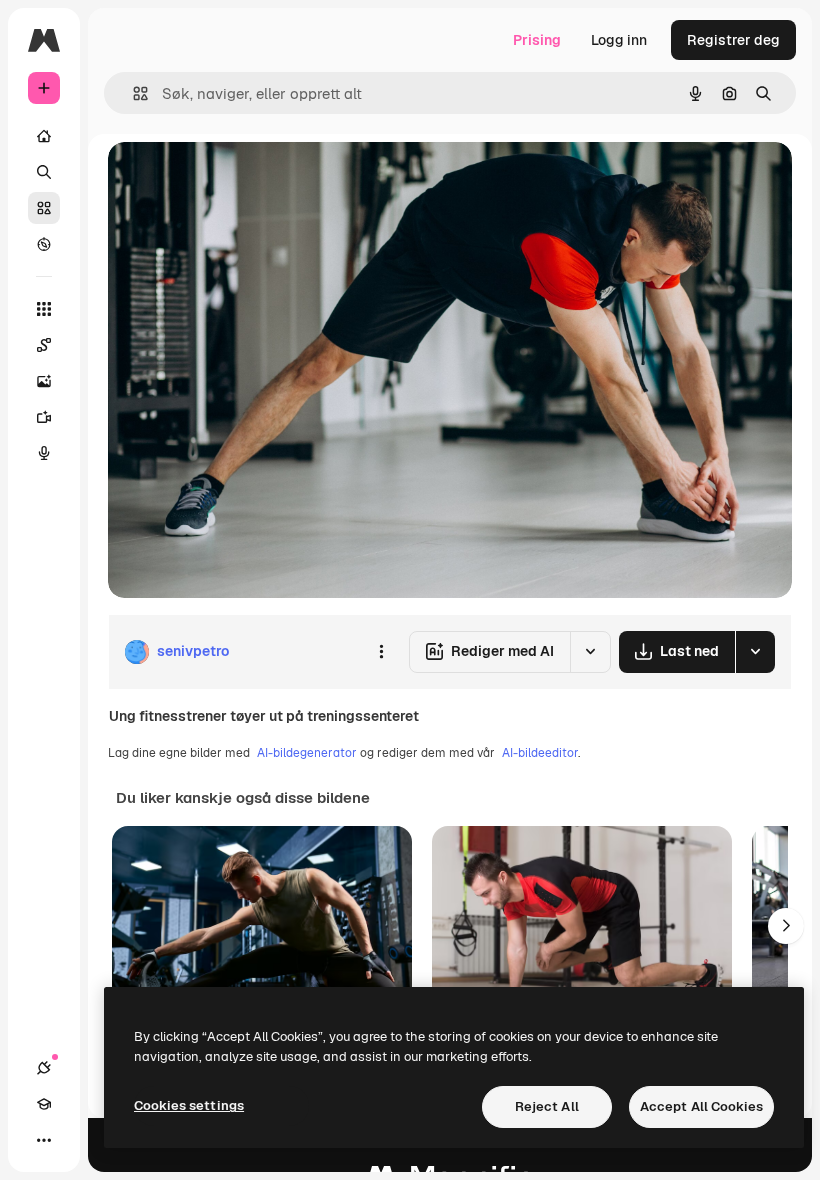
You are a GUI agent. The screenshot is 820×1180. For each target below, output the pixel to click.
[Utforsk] (44, 244)
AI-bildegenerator (307, 753)
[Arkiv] (44, 208)
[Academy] (44, 1104)
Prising (537, 40)
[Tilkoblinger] (44, 1068)
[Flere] (44, 1140)
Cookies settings (189, 1105)
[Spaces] (44, 345)
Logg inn (619, 40)
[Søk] (44, 172)
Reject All (547, 1106)
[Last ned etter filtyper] (755, 652)
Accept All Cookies (701, 1106)
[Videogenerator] (44, 417)
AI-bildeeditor (540, 753)
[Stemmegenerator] (44, 453)
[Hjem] (44, 136)
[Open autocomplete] (132, 93)
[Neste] (786, 926)
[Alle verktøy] (44, 309)
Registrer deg (733, 40)
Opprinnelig (249, 179)
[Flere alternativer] (381, 652)
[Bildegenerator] (44, 381)
